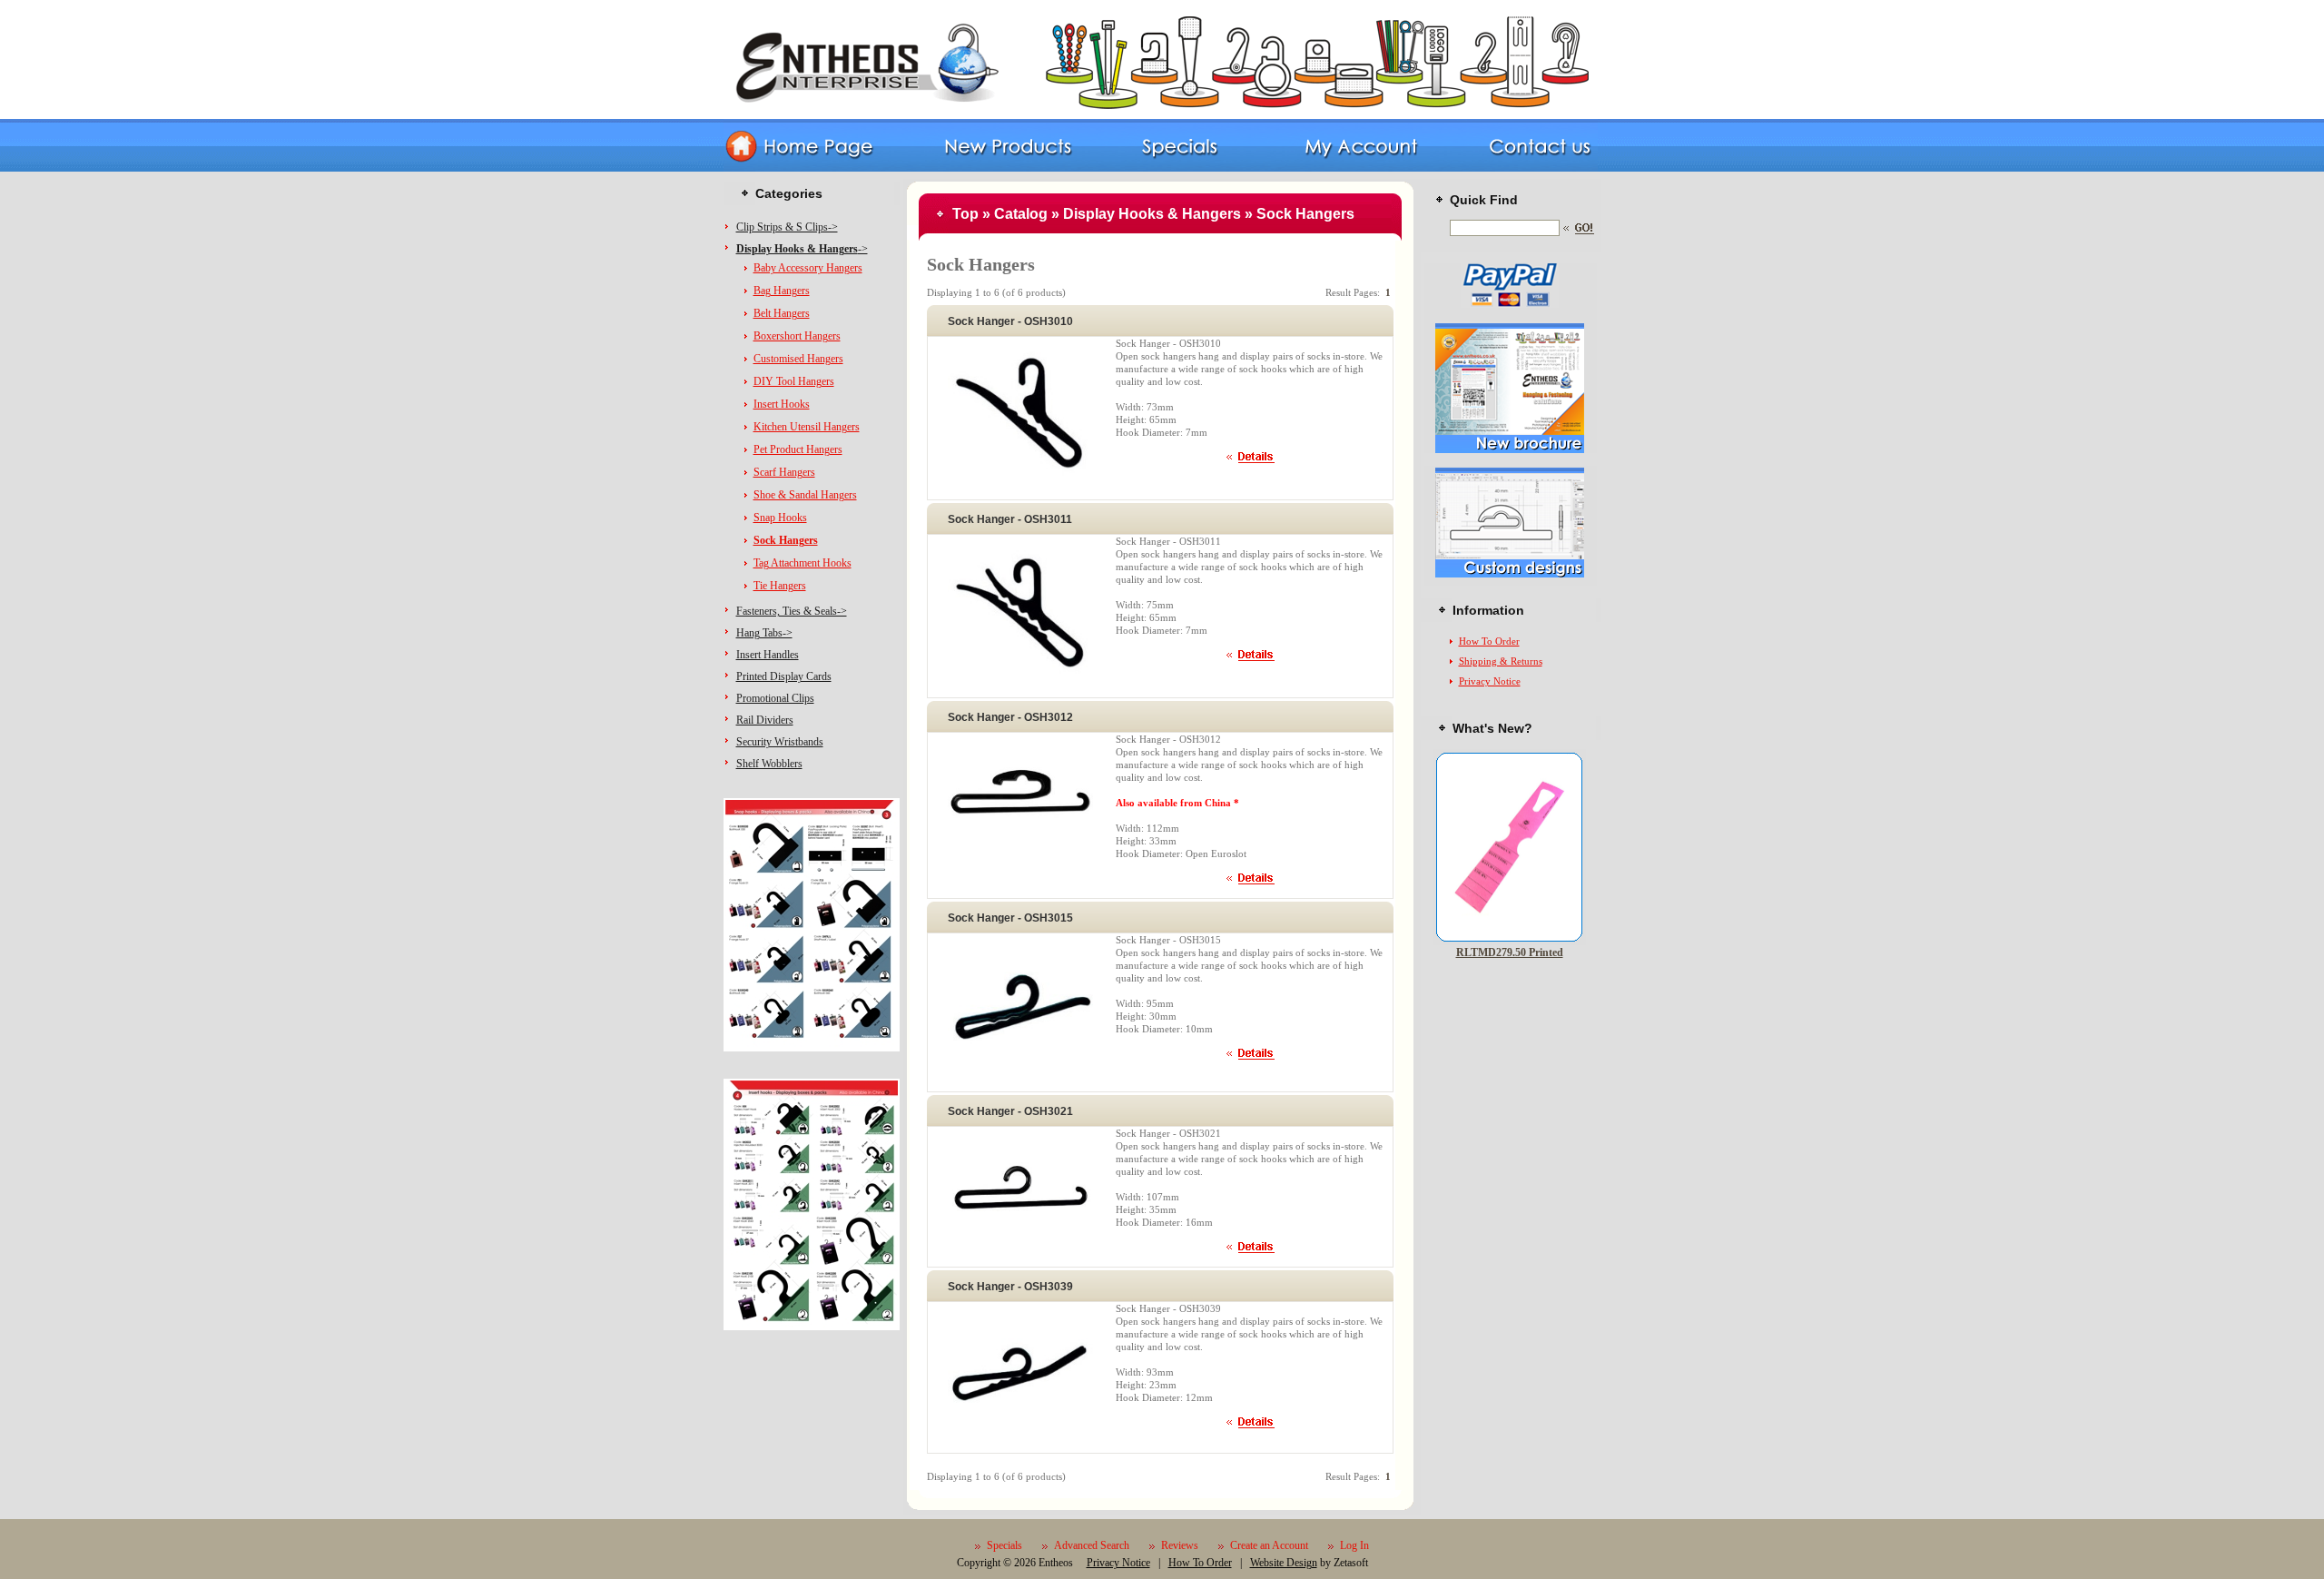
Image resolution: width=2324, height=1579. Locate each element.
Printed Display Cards (784, 676)
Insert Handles (768, 655)
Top (965, 214)
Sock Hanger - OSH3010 (1010, 321)
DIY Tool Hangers (794, 381)
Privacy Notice (1490, 681)
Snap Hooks (780, 518)
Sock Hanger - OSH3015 (1010, 918)
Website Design (1284, 1563)
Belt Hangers (782, 313)
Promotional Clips (775, 698)
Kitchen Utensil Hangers (807, 427)
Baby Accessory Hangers (808, 268)
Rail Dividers (765, 720)
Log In (1354, 1545)
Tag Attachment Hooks (803, 563)
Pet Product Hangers (798, 449)
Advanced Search (1092, 1545)
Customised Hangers (798, 359)
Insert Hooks (782, 404)
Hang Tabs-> (764, 633)
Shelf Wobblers (769, 764)
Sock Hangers (1305, 214)
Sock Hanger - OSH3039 (1010, 1287)
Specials (1004, 1545)
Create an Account (1269, 1545)
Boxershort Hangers (797, 336)
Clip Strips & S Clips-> (787, 227)
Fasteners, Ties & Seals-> (792, 611)
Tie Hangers (780, 586)
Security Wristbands (780, 742)
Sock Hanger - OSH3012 (1010, 717)
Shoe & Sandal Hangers (805, 495)
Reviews (1180, 1545)
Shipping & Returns (1501, 661)
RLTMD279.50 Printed (1510, 952)
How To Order (1489, 641)
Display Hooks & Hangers (1152, 214)
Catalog (1021, 214)
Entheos (1056, 1563)
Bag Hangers (782, 291)
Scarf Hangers (784, 472)
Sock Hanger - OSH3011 (1010, 519)
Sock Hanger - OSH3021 (1010, 1111)
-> (802, 249)
